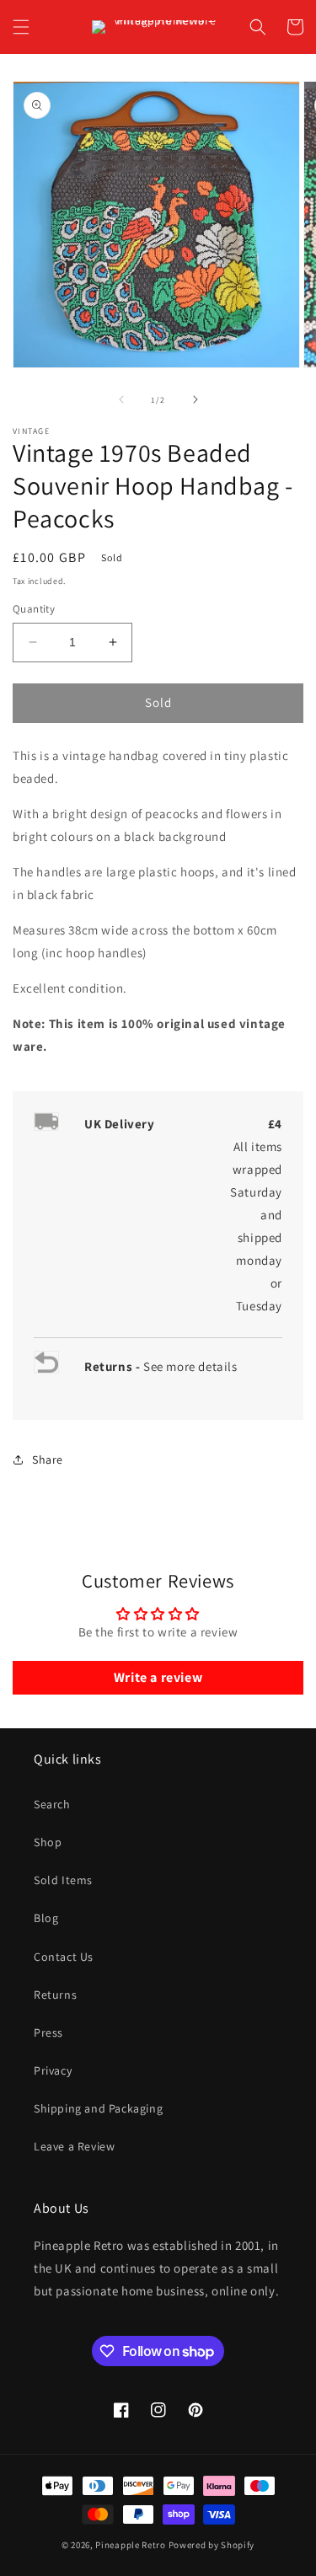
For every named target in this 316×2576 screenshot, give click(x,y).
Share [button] (48, 1459)
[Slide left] (121, 399)
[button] (21, 27)
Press (48, 2032)
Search (52, 1804)
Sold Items (63, 1880)
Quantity (34, 609)
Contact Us (64, 1957)
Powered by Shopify (212, 2545)
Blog (46, 1918)
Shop (48, 1842)
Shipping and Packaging (98, 2108)
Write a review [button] (158, 1677)
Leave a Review (74, 2146)
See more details (190, 1366)
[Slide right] (195, 399)
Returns (55, 1995)
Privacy (53, 2070)
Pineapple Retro (131, 2545)
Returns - (114, 1366)
